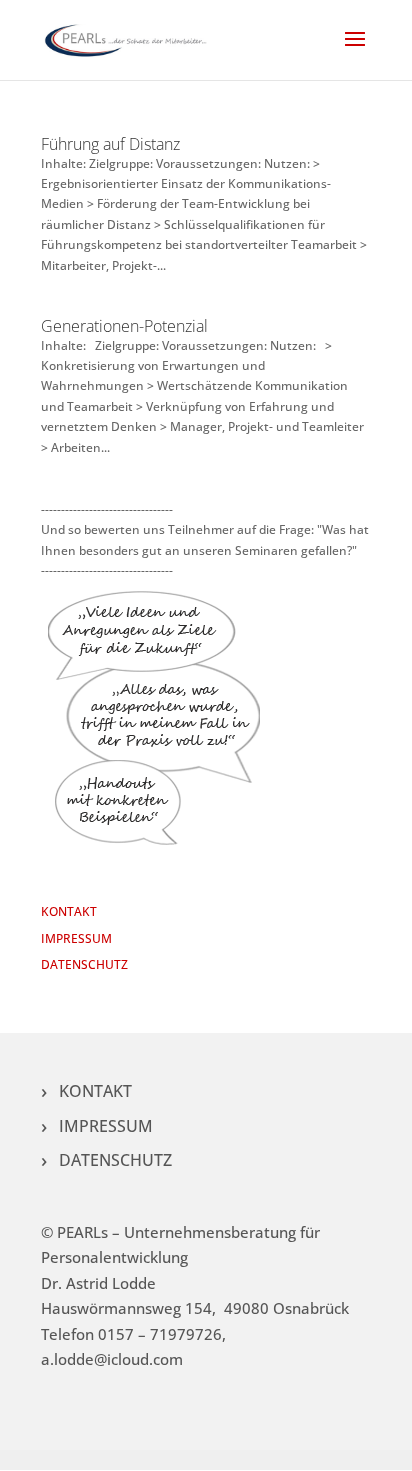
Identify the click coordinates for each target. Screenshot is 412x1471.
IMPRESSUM (76, 938)
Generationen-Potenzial (124, 326)
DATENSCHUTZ (84, 964)
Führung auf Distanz (110, 144)
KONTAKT (69, 911)
